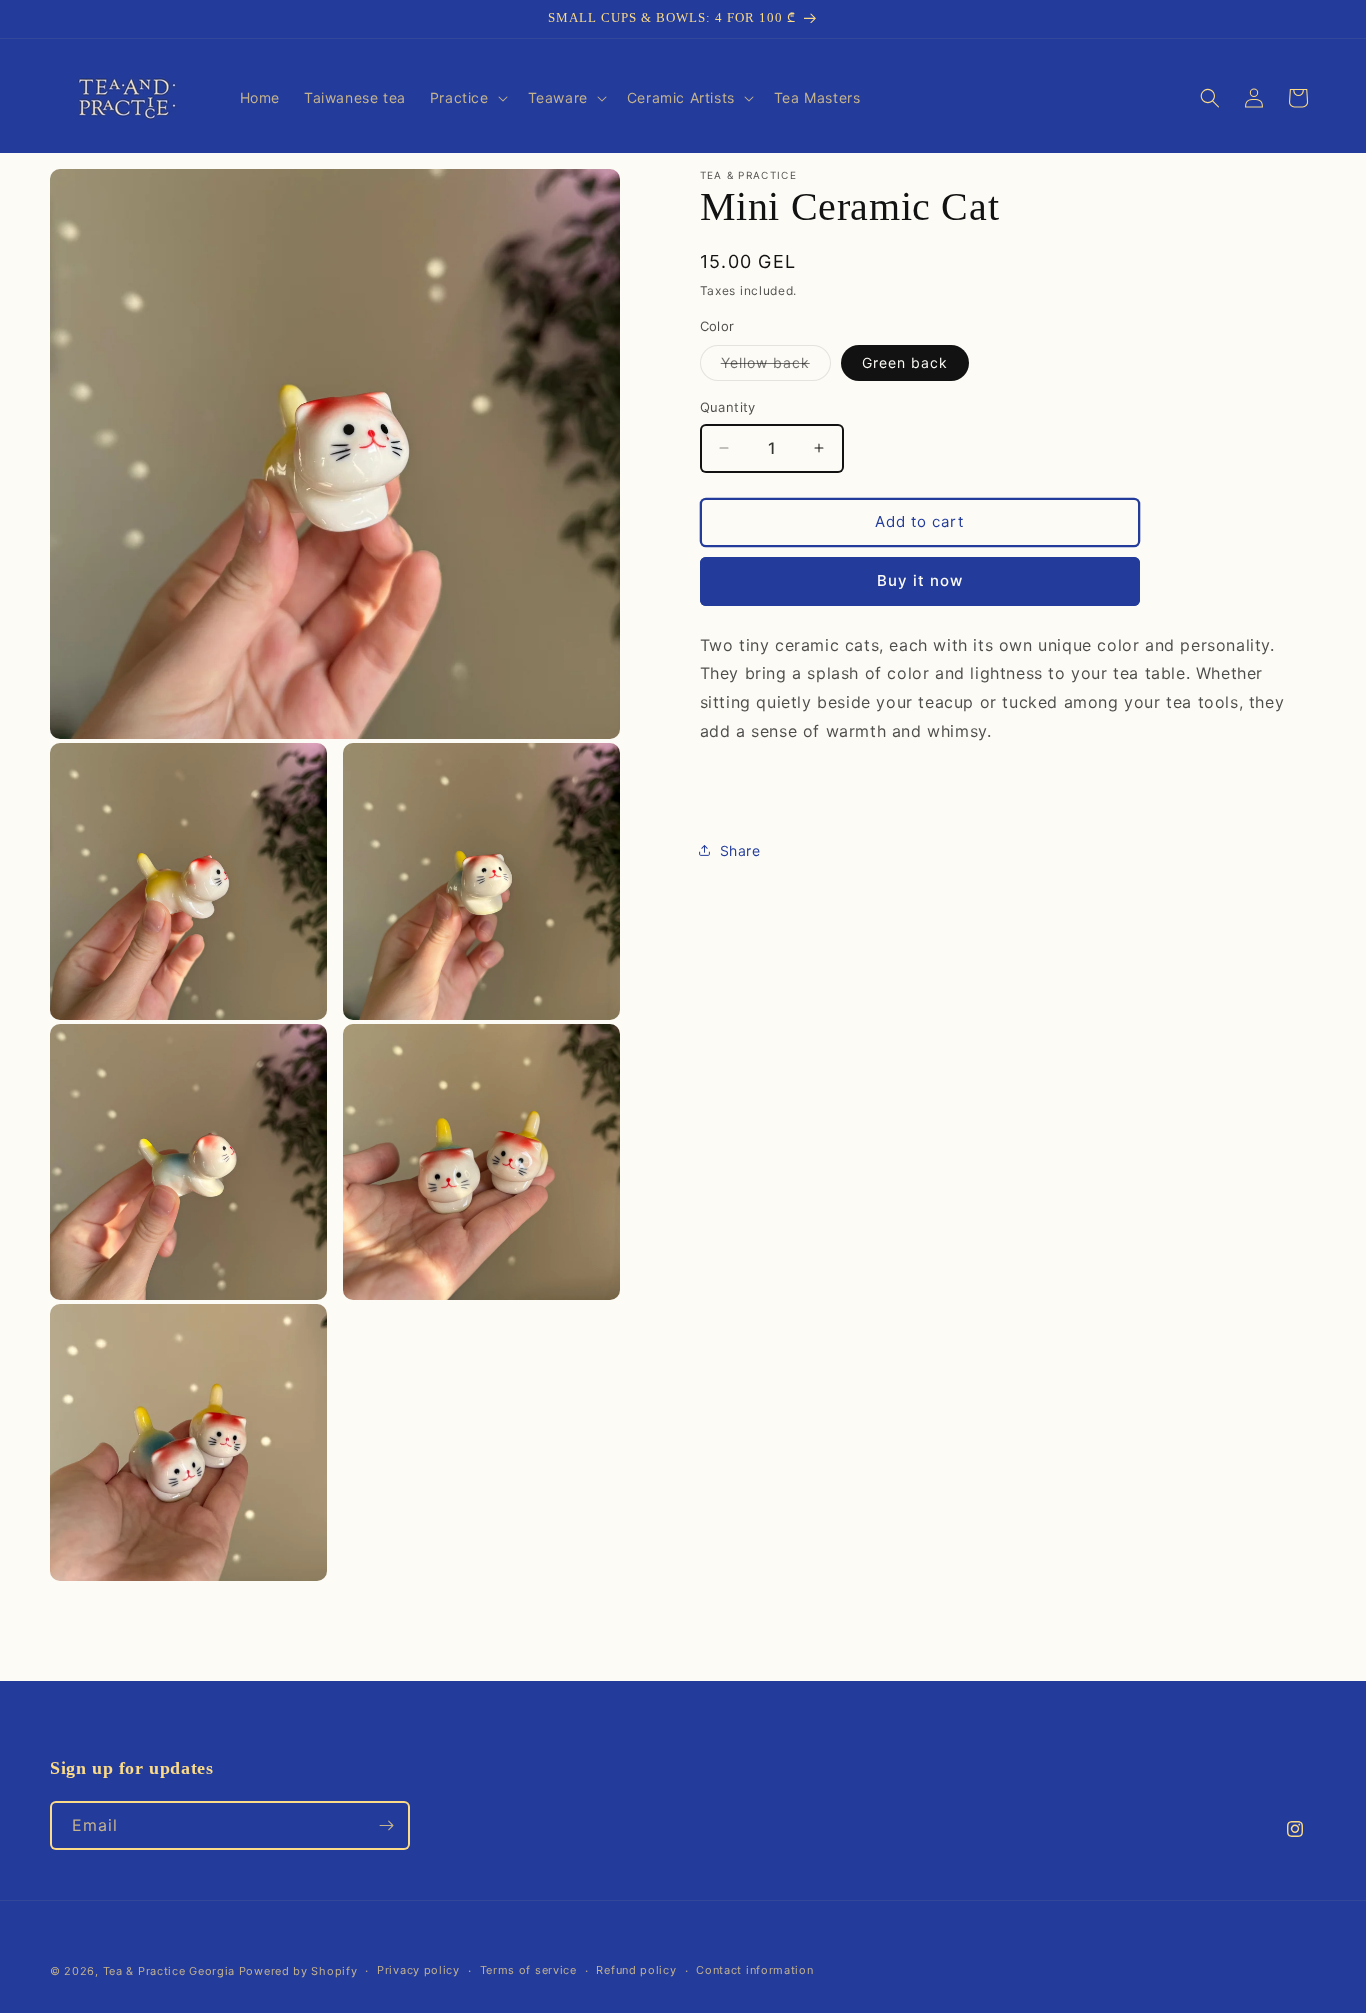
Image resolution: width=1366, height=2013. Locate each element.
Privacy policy (418, 1970)
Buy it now (920, 580)
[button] (467, 98)
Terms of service (528, 1970)
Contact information (754, 1970)
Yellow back (776, 367)
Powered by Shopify (298, 1971)
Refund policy (636, 1970)
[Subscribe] (386, 1825)
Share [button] (740, 850)
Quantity (728, 407)
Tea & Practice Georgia (169, 1971)
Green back (905, 362)
